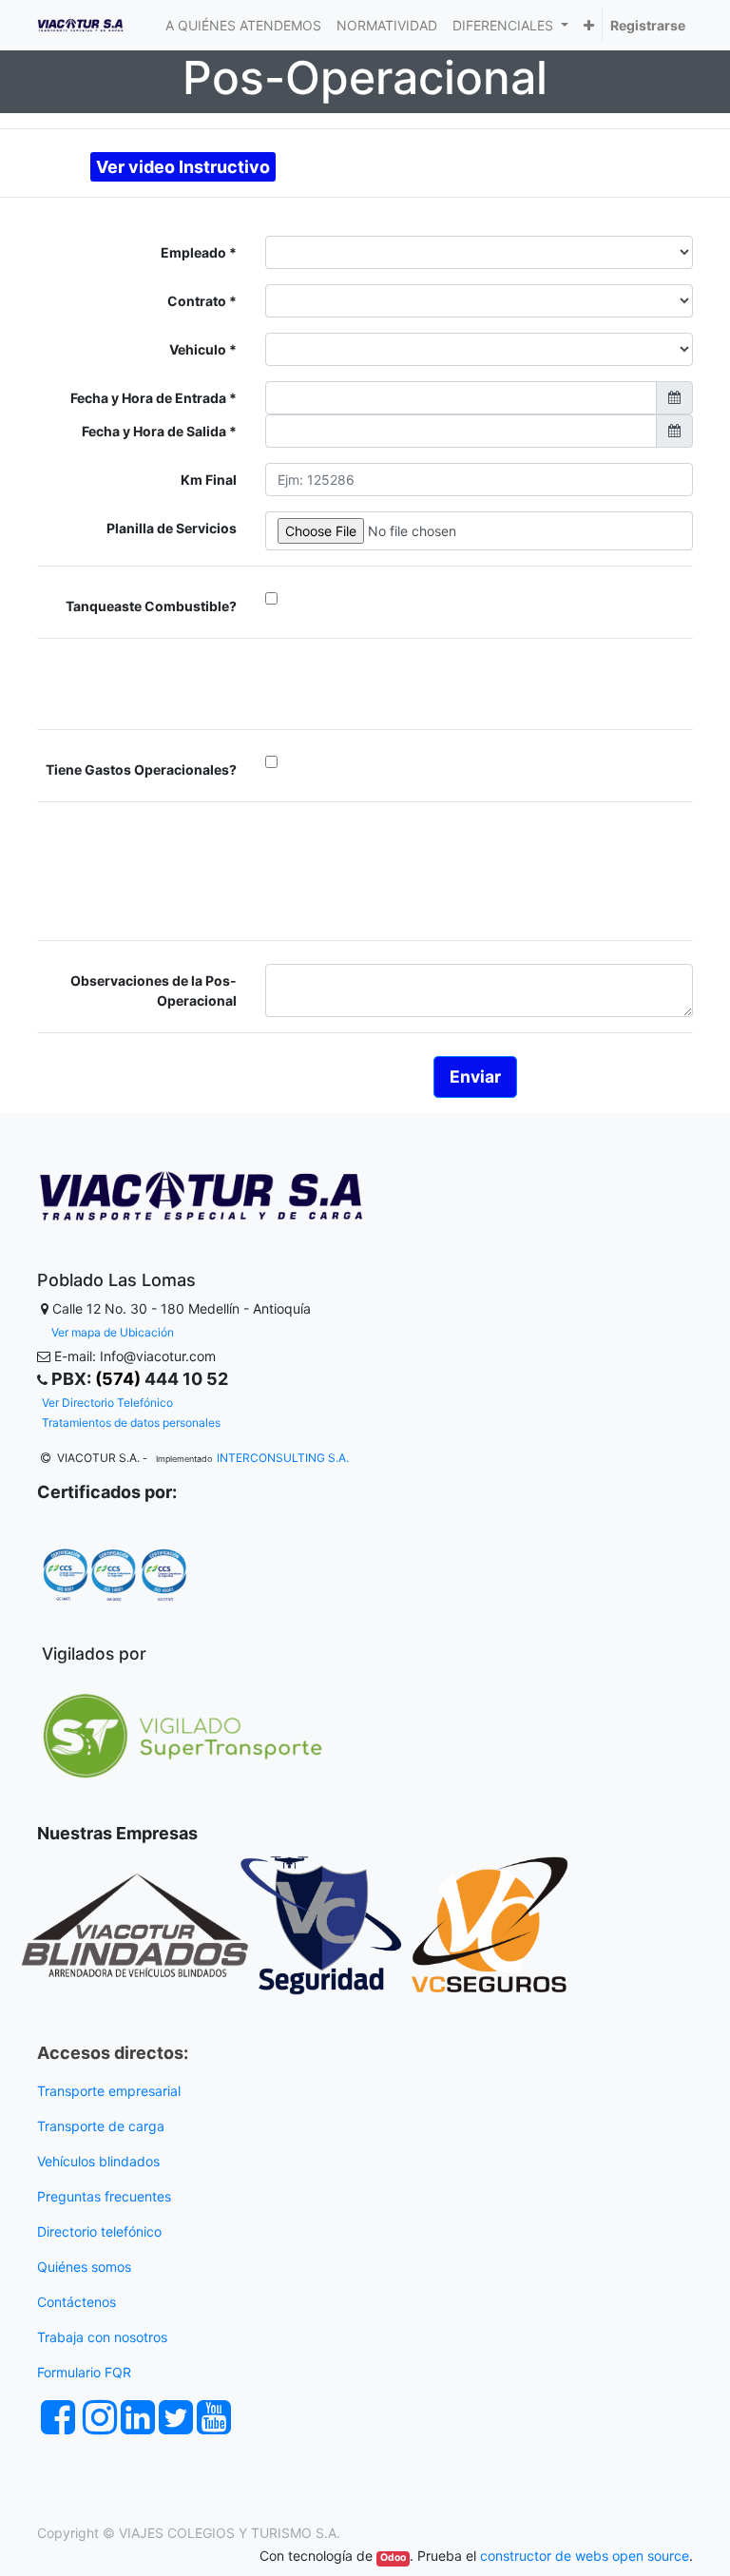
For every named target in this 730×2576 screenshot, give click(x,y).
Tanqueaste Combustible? (151, 606)
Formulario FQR (84, 2372)
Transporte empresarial (109, 2091)
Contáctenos (77, 2302)
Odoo (393, 2557)
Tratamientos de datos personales (131, 1423)
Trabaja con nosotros (104, 2337)
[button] (589, 25)
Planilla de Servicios (172, 528)
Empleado (195, 252)
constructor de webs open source (585, 2556)
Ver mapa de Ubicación (113, 1332)
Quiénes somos (84, 2267)
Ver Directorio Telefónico (107, 1403)
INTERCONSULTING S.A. (283, 1458)
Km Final (209, 480)
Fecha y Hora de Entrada (150, 398)
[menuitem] (243, 25)
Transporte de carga (103, 2126)
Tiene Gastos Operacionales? (141, 769)
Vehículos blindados (98, 2161)
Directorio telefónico (99, 2231)
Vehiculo (199, 349)
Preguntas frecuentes (106, 2196)
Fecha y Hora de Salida (155, 431)
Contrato (198, 301)
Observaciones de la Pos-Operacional (154, 990)
